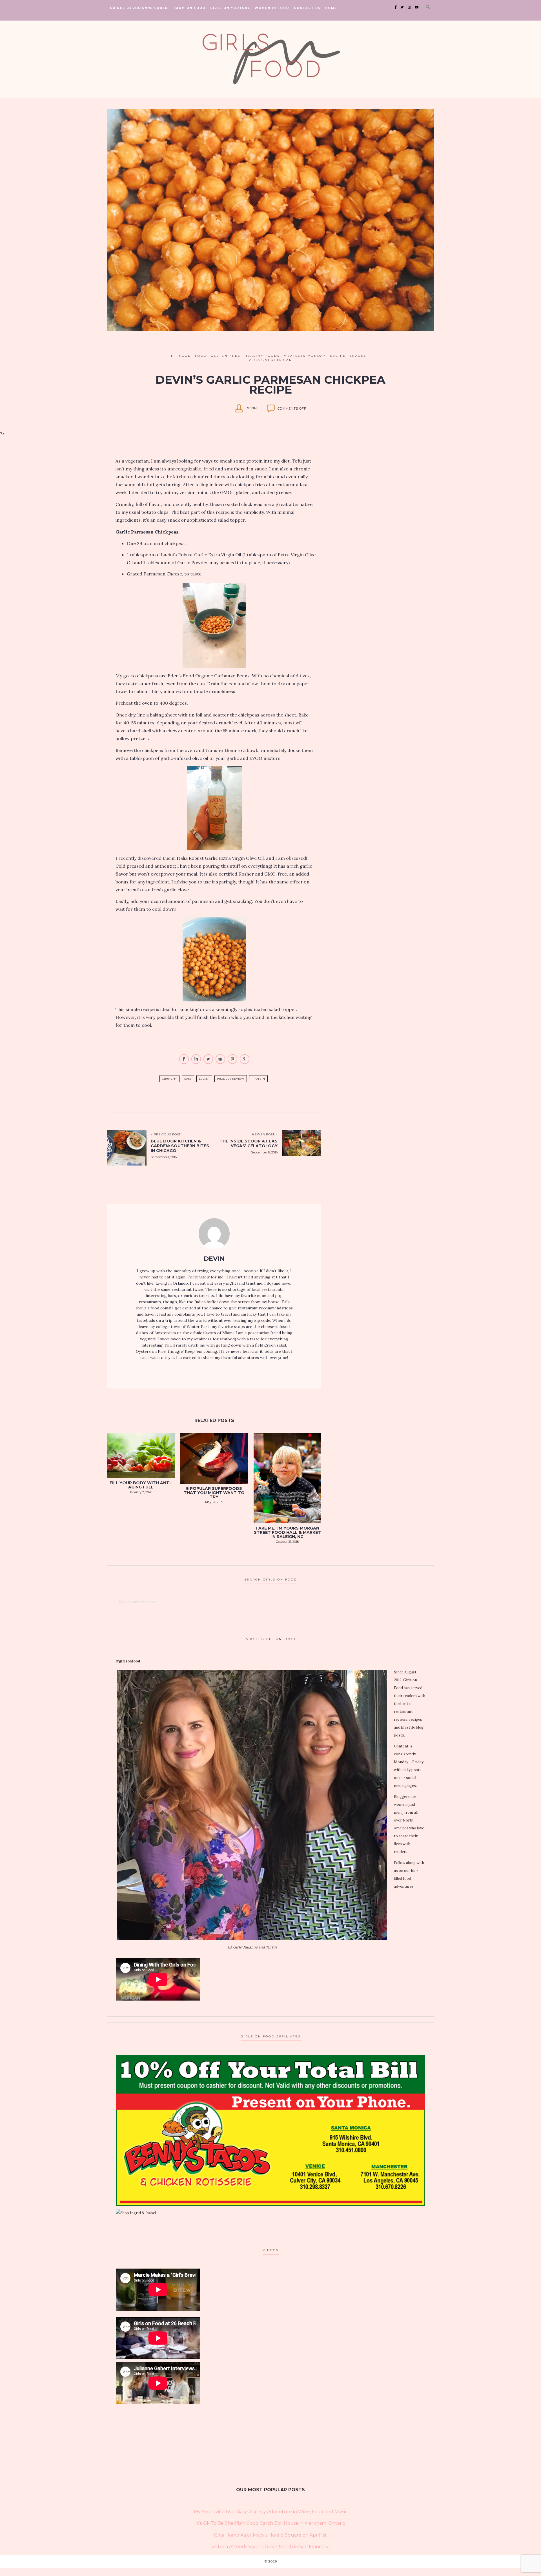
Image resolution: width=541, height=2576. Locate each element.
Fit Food (181, 356)
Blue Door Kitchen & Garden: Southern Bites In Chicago (180, 1146)
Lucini (204, 1079)
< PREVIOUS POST (166, 1134)
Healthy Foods (262, 356)
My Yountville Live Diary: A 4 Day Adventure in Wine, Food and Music (271, 2512)
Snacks (358, 356)
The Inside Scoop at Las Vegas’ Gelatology (249, 1143)
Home (331, 8)
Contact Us (307, 8)
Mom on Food (190, 8)
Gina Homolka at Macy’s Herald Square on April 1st (270, 2535)
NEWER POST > (265, 1134)
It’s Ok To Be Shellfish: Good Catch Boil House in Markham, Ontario (270, 2523)
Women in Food (272, 8)
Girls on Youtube (230, 8)
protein (258, 1079)
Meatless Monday (305, 356)
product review (231, 1079)
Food (201, 356)
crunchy (169, 1079)
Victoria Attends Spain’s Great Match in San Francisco (270, 2547)
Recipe (338, 356)
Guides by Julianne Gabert (140, 8)
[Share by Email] (221, 1063)
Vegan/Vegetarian (270, 360)
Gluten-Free (226, 356)
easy (188, 1079)
